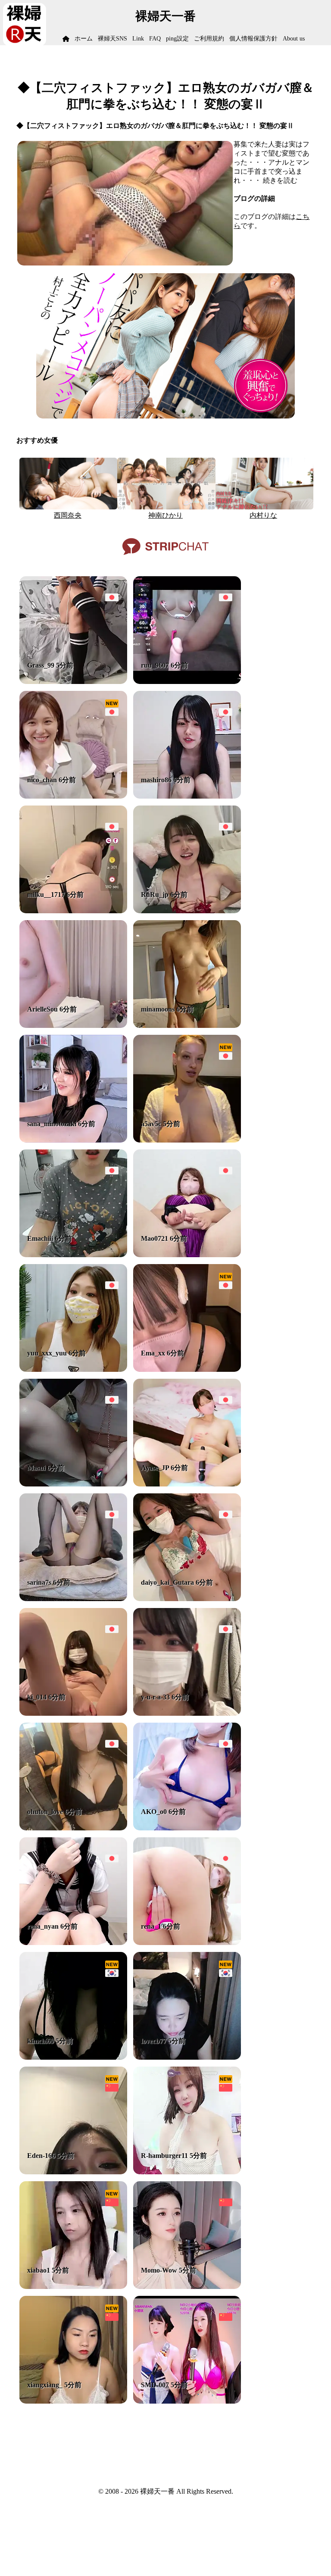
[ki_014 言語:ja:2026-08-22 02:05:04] (73, 1713)
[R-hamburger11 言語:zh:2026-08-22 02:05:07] (187, 2172)
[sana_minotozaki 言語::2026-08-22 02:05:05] (73, 1140)
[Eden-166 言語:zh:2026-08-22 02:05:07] (73, 2172)
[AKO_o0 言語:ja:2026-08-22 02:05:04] (187, 1828)
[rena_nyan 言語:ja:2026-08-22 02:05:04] (73, 1943)
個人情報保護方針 (253, 39)
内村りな (263, 515)
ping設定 (177, 39)
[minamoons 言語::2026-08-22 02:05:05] (187, 1026)
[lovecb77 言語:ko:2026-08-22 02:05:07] (187, 2057)
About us (294, 39)
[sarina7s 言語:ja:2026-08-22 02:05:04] (73, 1599)
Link (138, 39)
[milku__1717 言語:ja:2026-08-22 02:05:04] (73, 911)
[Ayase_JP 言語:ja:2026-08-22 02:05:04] (187, 1484)
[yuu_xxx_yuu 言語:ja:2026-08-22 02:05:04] (73, 1369)
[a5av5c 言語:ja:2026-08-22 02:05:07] (187, 1140)
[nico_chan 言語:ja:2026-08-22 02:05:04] (73, 796)
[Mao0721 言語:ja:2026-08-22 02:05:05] (187, 1255)
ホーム (84, 39)
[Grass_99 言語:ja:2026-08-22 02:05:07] (73, 682)
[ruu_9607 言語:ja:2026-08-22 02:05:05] (187, 682)
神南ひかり (165, 515)
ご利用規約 (209, 39)
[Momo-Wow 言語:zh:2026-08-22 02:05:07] (187, 2287)
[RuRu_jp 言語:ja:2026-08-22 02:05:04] (187, 911)
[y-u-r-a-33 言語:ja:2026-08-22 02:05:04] (187, 1713)
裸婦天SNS (112, 39)
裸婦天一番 (165, 16)
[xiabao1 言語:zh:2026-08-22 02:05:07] (73, 2287)
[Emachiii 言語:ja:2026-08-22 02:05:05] (73, 1255)
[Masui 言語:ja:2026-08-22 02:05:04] (73, 1484)
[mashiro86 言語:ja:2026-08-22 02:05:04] (187, 796)
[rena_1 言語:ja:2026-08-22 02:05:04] (187, 1943)
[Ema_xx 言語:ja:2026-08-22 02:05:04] (187, 1369)
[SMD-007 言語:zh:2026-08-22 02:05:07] (187, 2401)
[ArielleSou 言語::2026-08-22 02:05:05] (73, 1026)
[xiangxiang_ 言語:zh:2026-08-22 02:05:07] (73, 2401)
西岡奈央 (68, 515)
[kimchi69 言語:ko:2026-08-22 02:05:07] (73, 2057)
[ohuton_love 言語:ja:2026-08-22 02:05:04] (73, 1828)
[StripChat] (165, 558)
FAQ (155, 39)
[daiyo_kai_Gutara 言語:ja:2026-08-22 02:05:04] (187, 1599)
